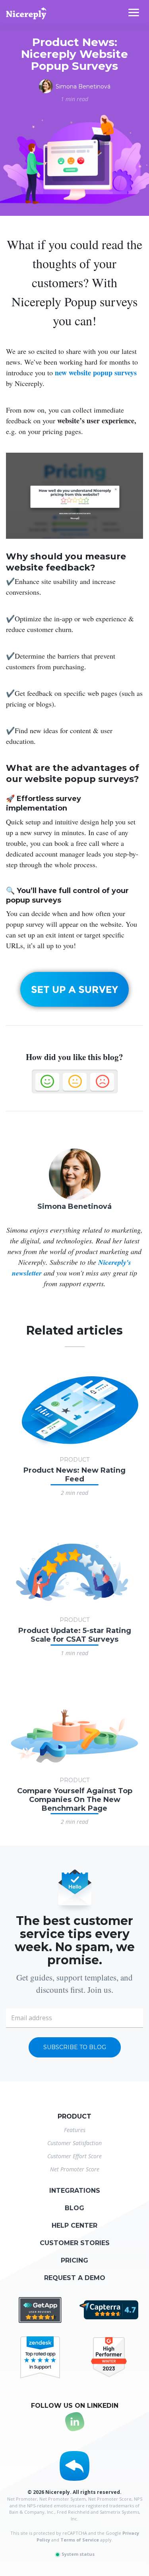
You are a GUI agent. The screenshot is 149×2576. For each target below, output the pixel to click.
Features (75, 2130)
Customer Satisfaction (74, 2143)
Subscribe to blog (75, 2047)
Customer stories (75, 2243)
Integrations (75, 2191)
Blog (74, 2208)
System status (77, 2554)
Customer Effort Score (74, 2156)
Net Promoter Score (75, 2169)
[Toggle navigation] (139, 12)
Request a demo (75, 2278)
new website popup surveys (96, 373)
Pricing (74, 2260)
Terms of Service (80, 2540)
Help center (74, 2225)
